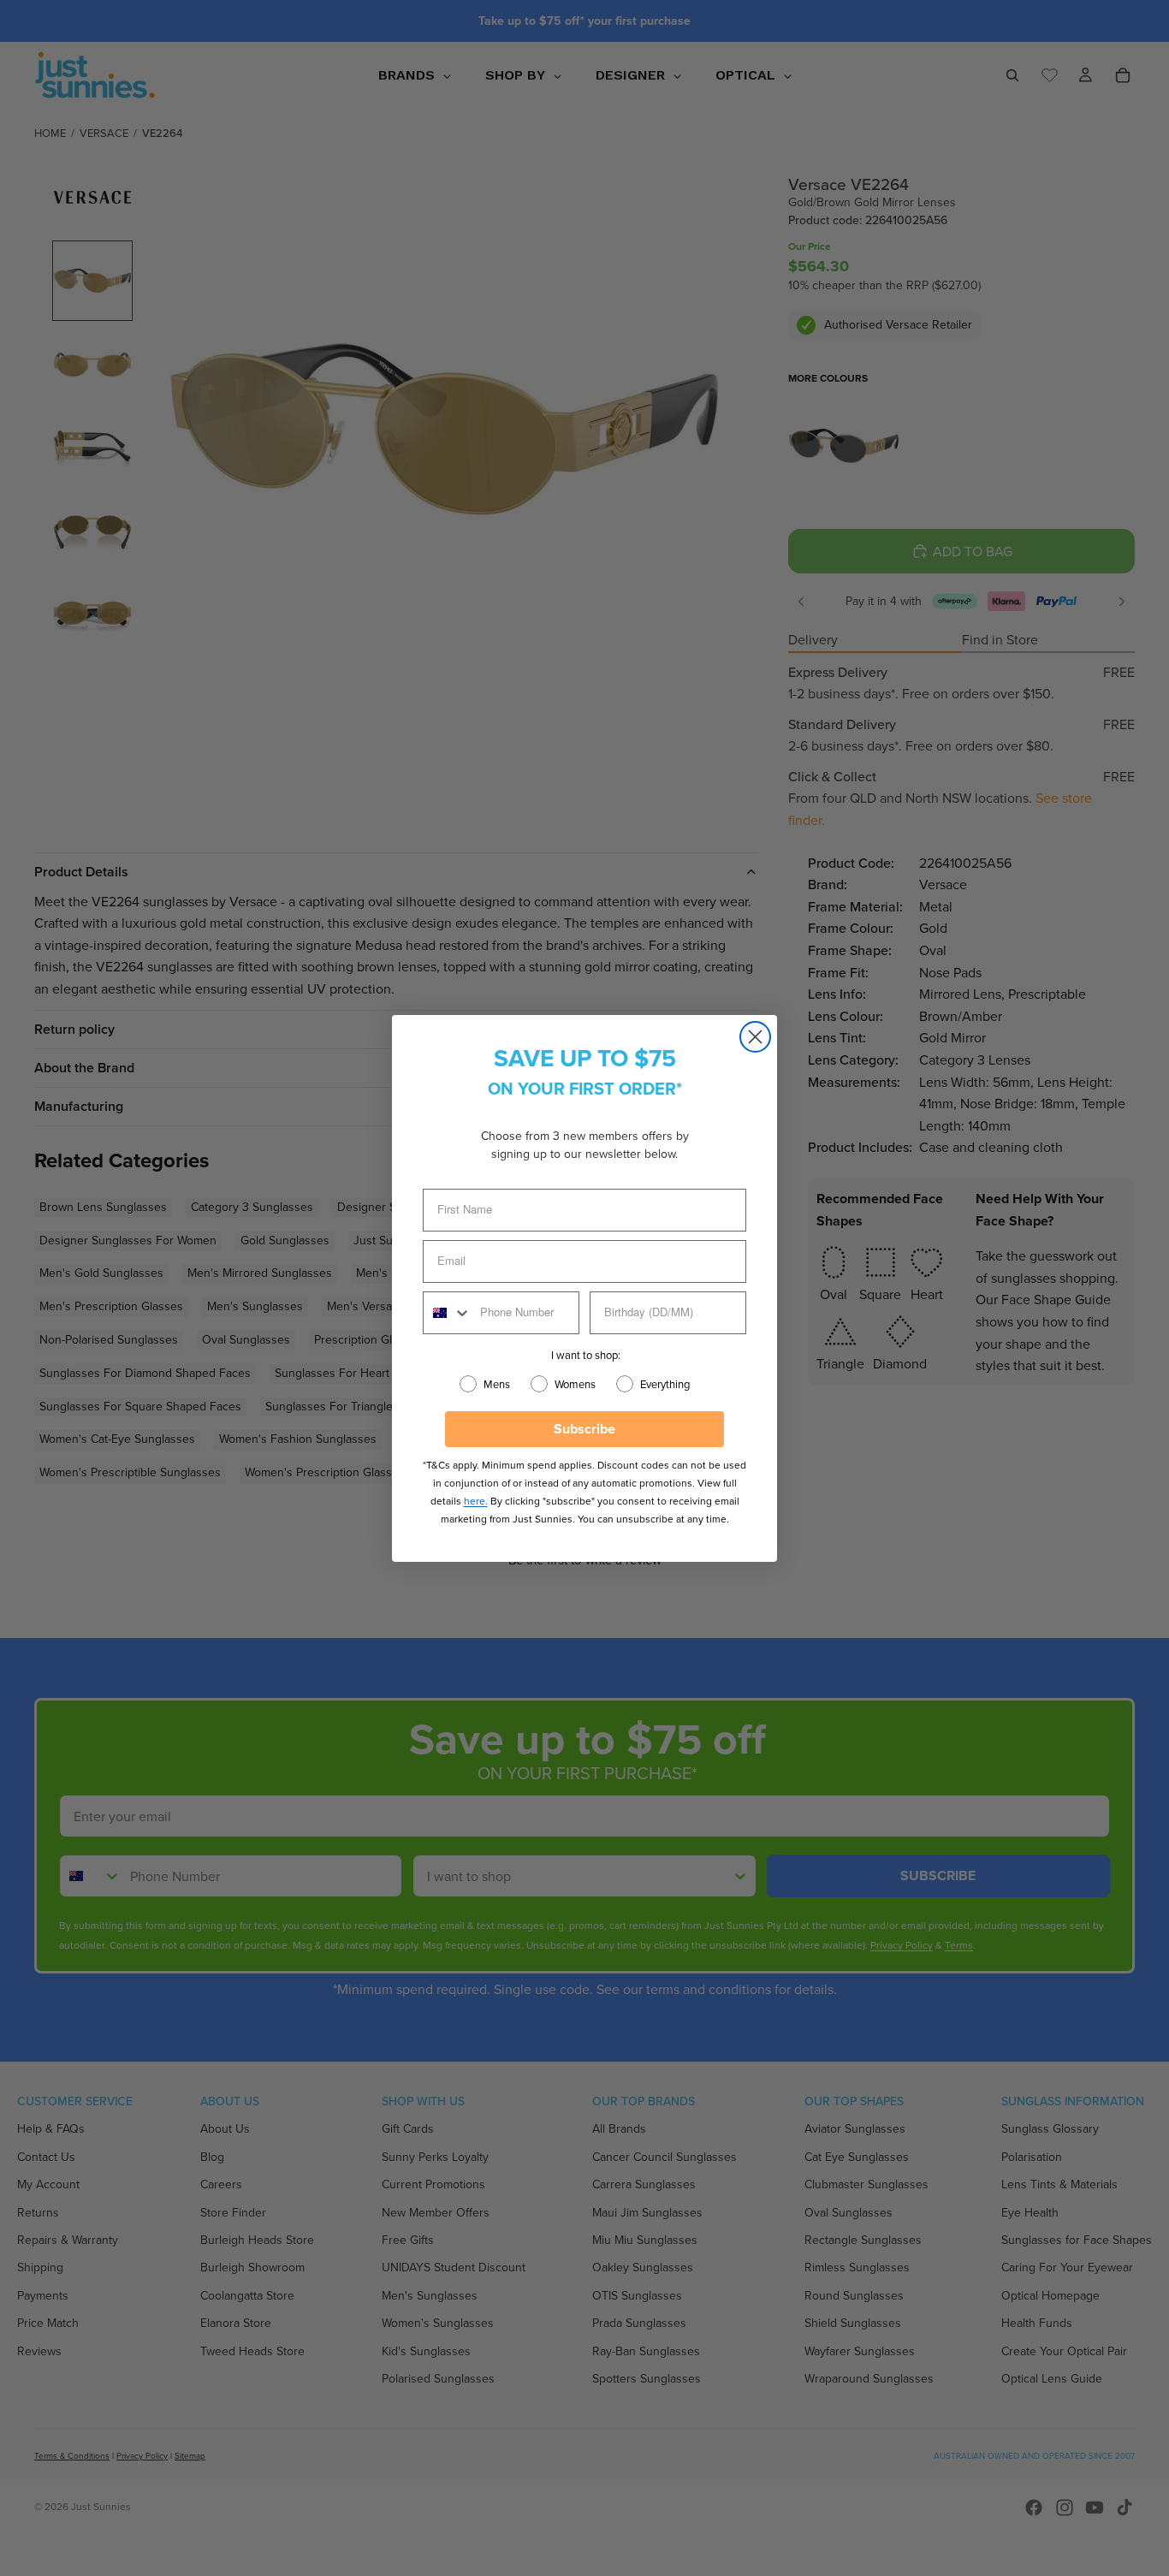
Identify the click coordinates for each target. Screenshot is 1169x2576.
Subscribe (584, 1429)
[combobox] (448, 1313)
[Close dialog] (755, 1037)
